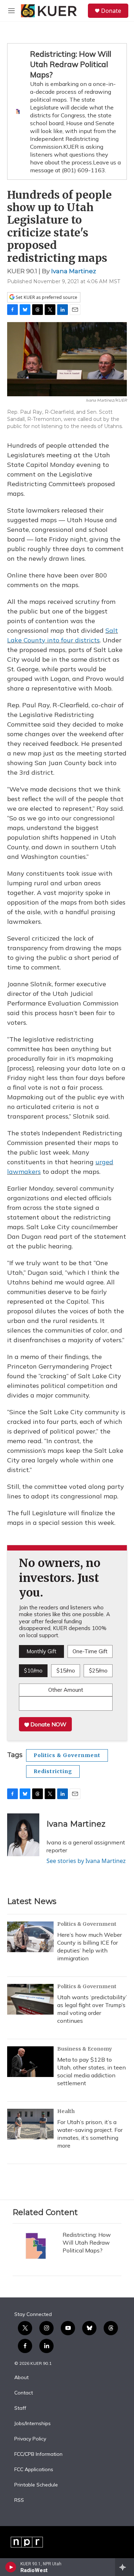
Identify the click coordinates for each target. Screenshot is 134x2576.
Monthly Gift (41, 1651)
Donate (111, 11)
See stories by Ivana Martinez (86, 1861)
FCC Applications (34, 2470)
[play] (11, 2567)
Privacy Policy (30, 2439)
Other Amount (66, 1690)
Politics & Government (67, 1755)
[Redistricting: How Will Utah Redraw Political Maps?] (36, 2246)
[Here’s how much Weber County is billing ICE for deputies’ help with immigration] (30, 1937)
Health (66, 2111)
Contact (24, 2393)
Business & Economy (85, 2049)
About (21, 2378)
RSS (19, 2500)
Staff (20, 2408)
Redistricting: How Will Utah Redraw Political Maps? (71, 64)
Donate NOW (48, 1724)
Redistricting (53, 1771)
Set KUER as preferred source (46, 297)
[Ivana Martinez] (23, 1835)
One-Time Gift (90, 1651)
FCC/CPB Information (38, 2454)
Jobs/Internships (33, 2424)
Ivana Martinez (74, 271)
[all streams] (125, 2567)
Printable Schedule (36, 2485)
